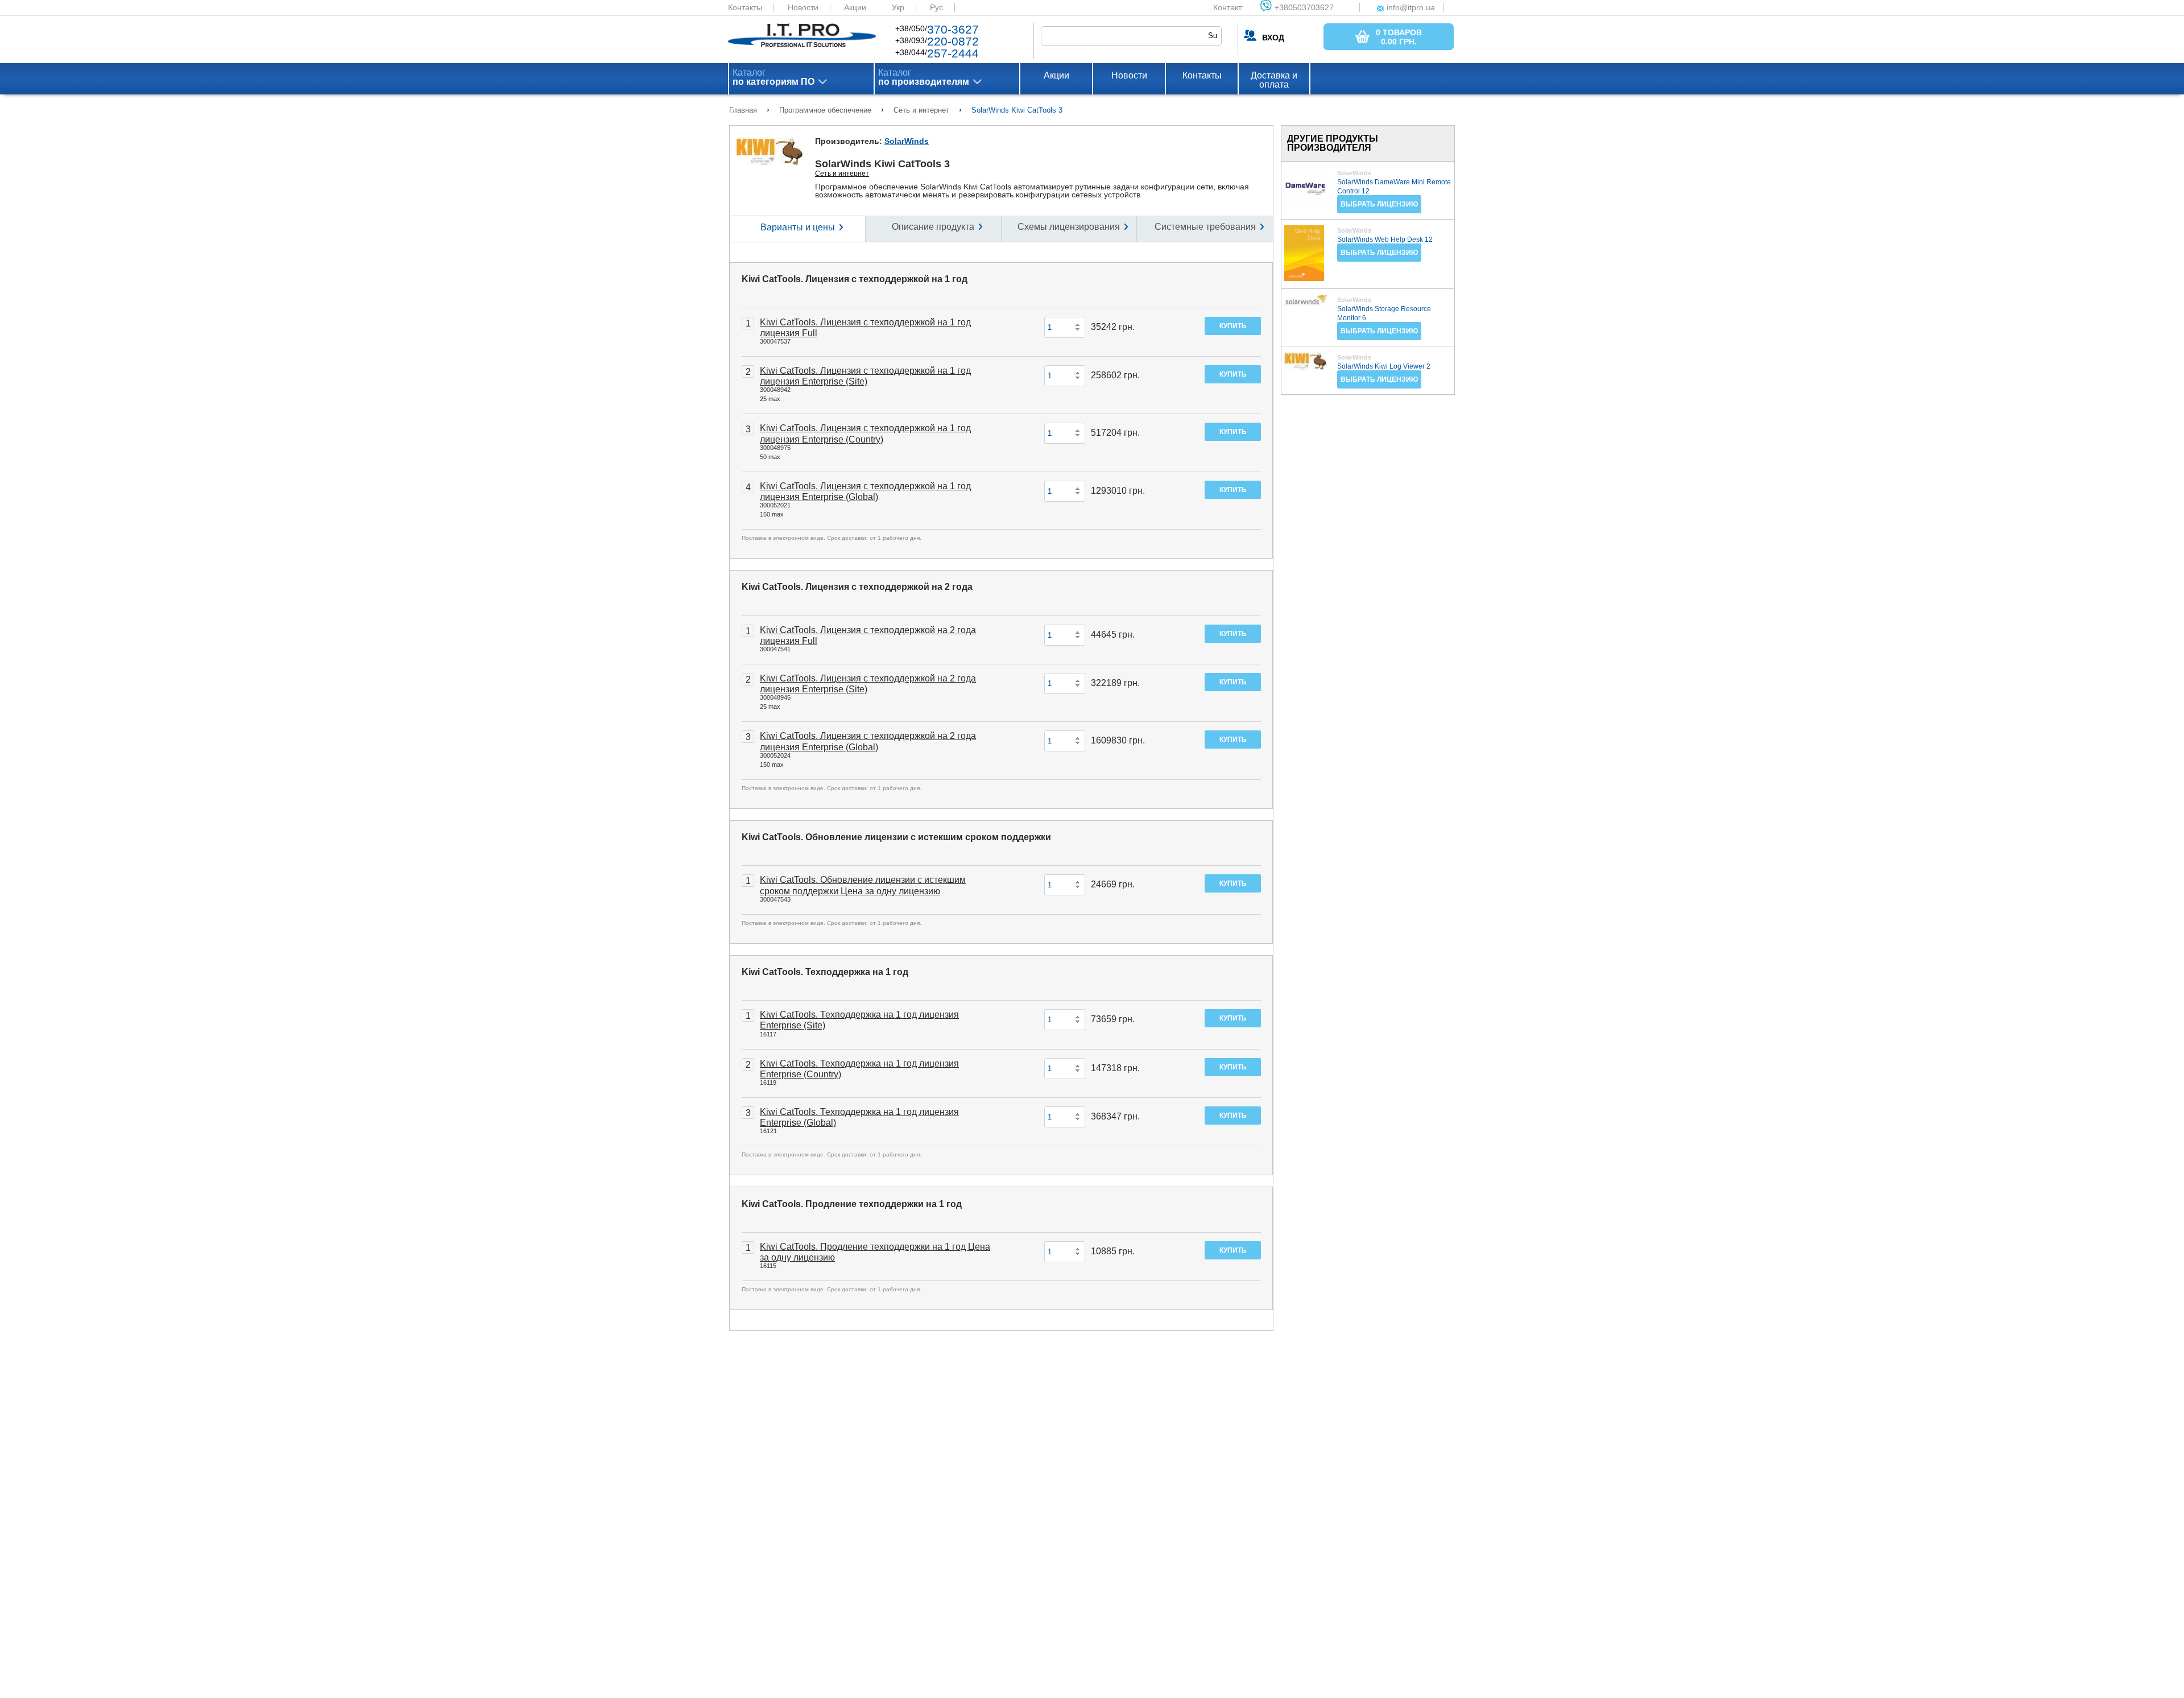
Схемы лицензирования (1069, 227)
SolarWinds (907, 141)
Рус (936, 7)
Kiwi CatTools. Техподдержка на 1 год (825, 972)
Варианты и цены (798, 227)
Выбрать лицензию (1379, 204)
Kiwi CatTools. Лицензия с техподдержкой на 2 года (857, 587)
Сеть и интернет (842, 173)
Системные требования (1205, 227)
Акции (855, 7)
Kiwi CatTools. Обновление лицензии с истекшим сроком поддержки (896, 837)
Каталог (773, 77)
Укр (898, 7)
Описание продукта (933, 227)
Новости (803, 7)
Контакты (745, 7)
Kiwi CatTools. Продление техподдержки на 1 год (852, 1204)
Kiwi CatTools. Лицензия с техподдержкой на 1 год (855, 279)
